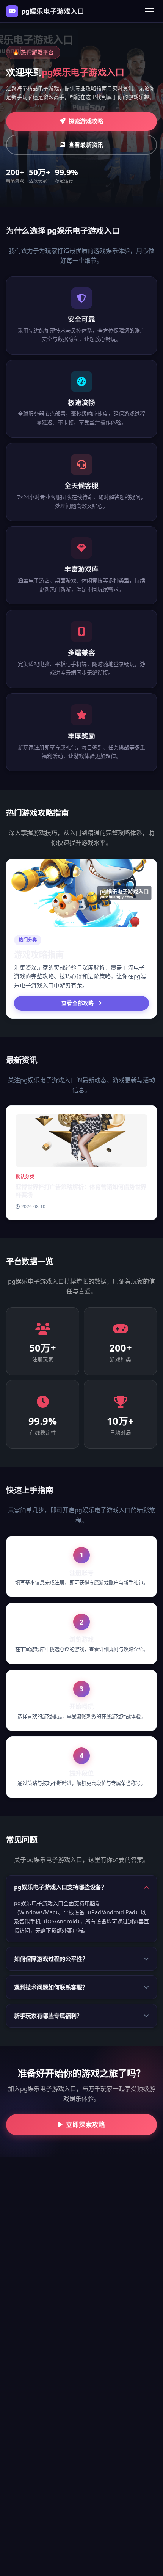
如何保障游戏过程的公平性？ (51, 1959)
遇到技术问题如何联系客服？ (51, 1987)
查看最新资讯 (86, 144)
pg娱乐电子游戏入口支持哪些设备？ (60, 1887)
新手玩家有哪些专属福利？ (48, 2016)
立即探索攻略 (86, 2125)
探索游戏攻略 (86, 121)
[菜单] (149, 11)
